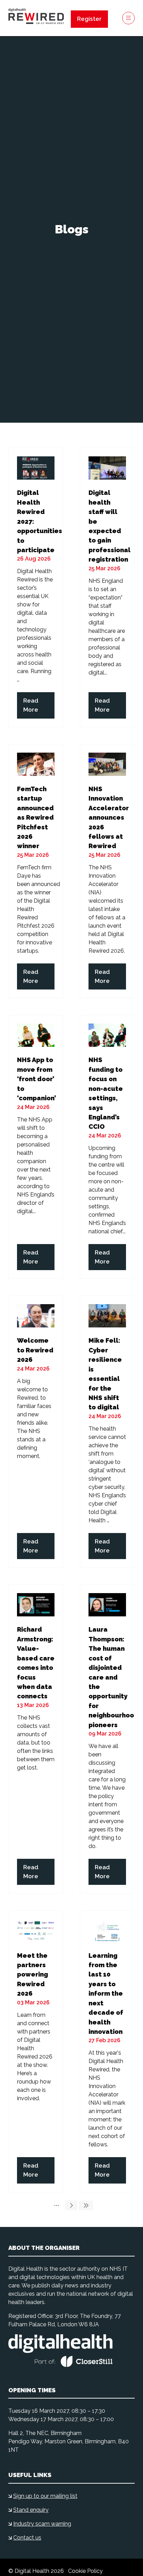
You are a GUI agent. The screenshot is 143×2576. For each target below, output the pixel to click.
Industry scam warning (42, 2524)
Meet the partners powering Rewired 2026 (32, 1975)
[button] (89, 19)
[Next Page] (71, 2205)
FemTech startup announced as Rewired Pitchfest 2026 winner (35, 818)
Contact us (27, 2538)
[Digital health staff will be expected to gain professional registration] (107, 587)
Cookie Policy (85, 2571)
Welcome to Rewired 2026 (35, 1350)
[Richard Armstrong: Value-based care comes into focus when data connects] (36, 1739)
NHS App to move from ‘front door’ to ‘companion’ (36, 1079)
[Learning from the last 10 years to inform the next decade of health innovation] (107, 2051)
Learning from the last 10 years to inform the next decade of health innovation (106, 1994)
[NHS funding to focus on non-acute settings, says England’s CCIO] (107, 1147)
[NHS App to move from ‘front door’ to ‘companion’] (36, 1147)
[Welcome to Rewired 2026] (36, 1432)
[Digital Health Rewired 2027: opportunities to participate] (36, 587)
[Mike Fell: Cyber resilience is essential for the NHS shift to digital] (107, 1432)
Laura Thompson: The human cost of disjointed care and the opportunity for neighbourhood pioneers (113, 1677)
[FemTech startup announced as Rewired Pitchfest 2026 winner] (36, 871)
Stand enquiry (31, 2510)
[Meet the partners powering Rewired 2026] (36, 2051)
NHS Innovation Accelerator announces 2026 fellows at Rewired (109, 818)
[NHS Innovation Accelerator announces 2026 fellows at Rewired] (107, 871)
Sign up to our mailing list (45, 2496)
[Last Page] (86, 2205)
